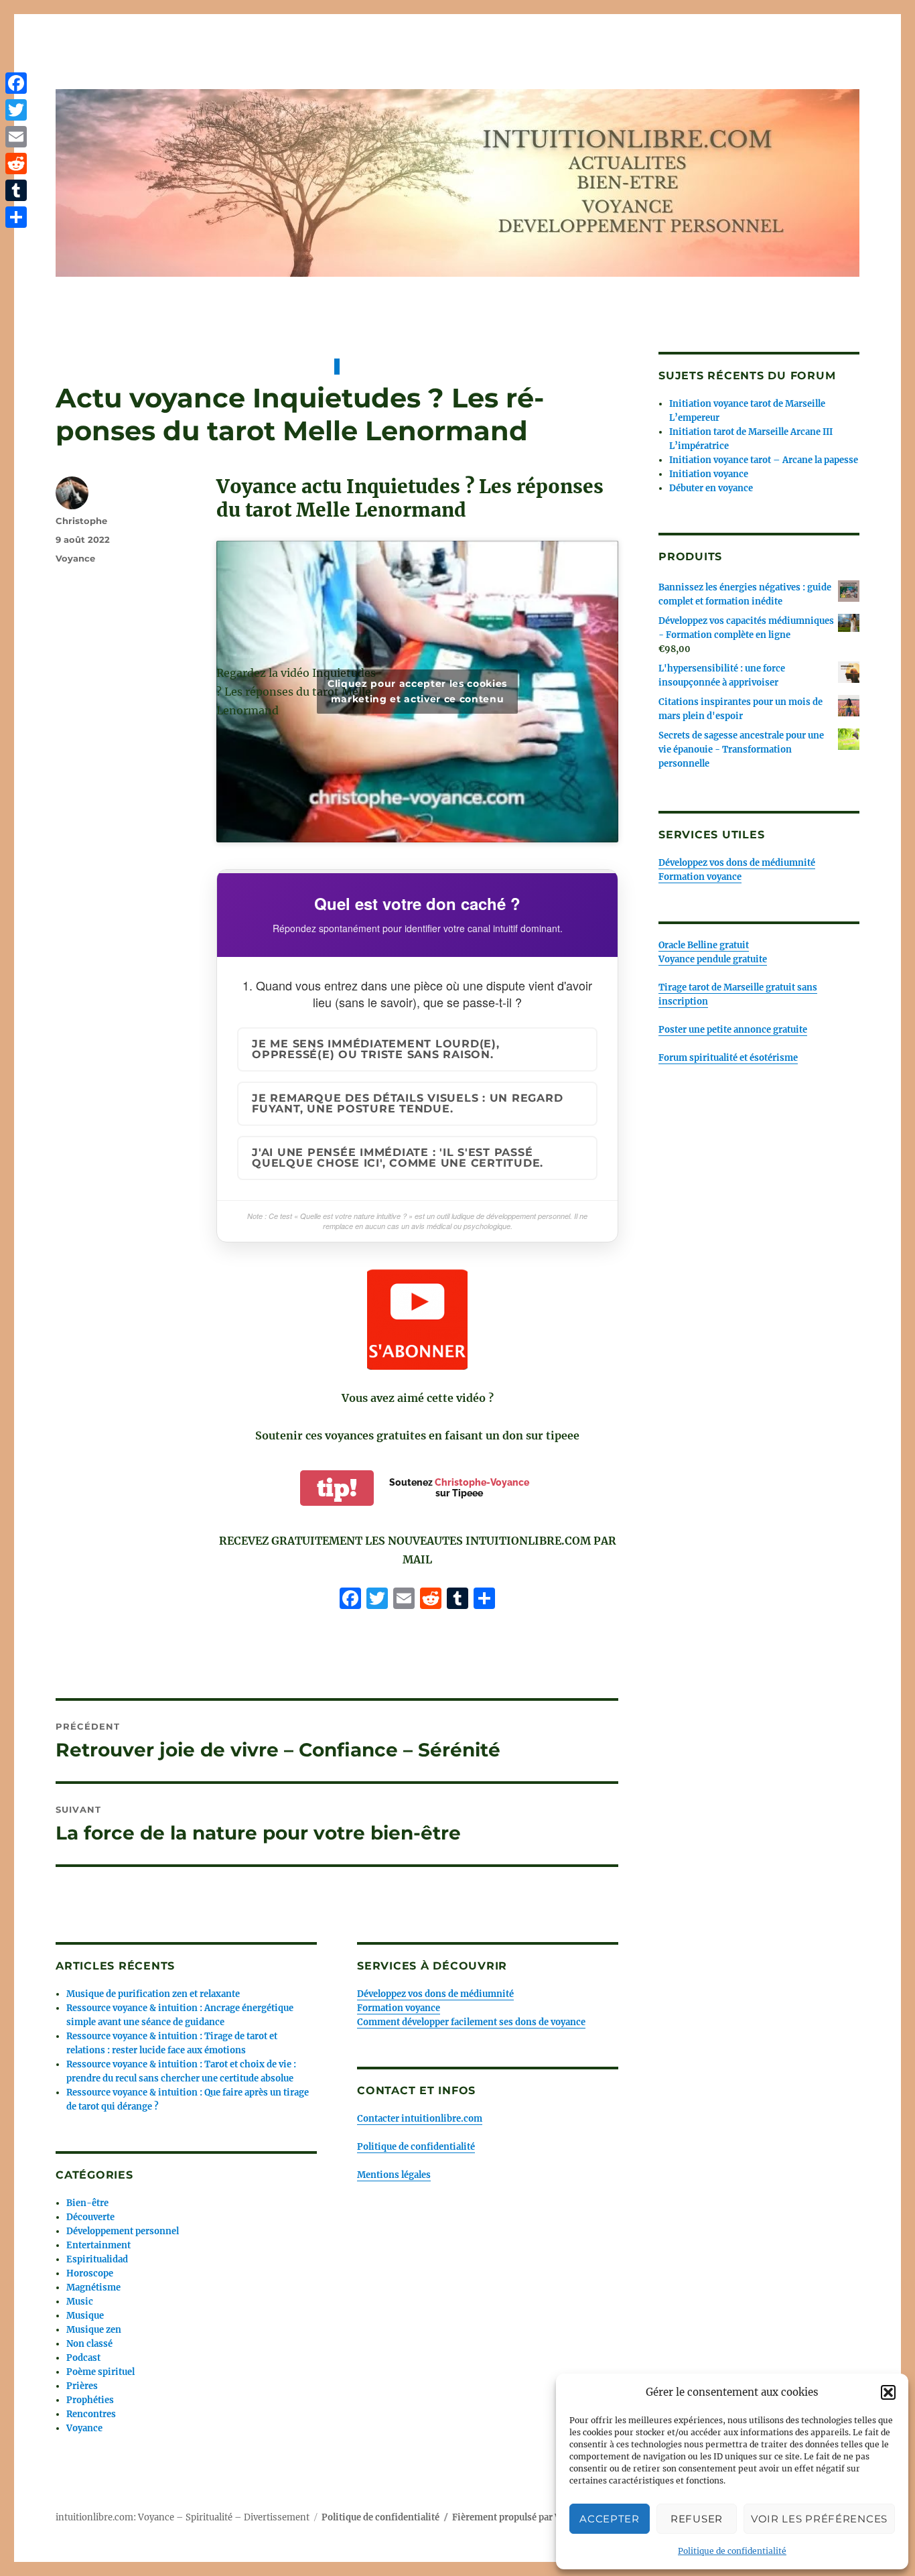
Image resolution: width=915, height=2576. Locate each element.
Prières (82, 2386)
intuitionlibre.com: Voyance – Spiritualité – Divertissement (183, 2517)
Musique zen (94, 2330)
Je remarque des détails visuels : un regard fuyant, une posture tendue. (407, 1103)
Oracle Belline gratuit (704, 945)
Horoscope (90, 2273)
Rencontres (91, 2414)
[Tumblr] (16, 190)
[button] (888, 2392)
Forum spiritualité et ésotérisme (728, 1058)
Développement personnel (123, 2231)
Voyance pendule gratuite (713, 959)
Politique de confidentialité (732, 2551)
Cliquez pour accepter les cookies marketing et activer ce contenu (417, 691)
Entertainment (98, 2245)
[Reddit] (16, 164)
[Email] (16, 137)
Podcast (83, 2358)
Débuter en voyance (711, 488)
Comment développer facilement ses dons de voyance (471, 2022)
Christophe (81, 521)
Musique (85, 2316)
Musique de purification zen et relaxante (153, 1994)
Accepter (610, 2519)
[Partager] (16, 217)
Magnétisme (93, 2288)
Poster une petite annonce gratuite (733, 1030)
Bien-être (87, 2203)
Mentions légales (394, 2175)
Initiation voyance (709, 474)
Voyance (75, 558)
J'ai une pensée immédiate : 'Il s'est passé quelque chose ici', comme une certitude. (398, 1158)
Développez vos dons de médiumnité (435, 1994)
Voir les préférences (819, 2519)
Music (80, 2302)
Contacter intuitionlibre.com (420, 2119)
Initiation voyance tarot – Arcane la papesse (764, 460)
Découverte (90, 2217)
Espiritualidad (97, 2259)
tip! (337, 1488)
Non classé (89, 2344)
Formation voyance (399, 2008)
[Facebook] (350, 1600)
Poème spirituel (100, 2372)
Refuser (697, 2519)
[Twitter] (16, 110)
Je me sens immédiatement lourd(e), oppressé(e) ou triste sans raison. (376, 1049)
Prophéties (90, 2400)
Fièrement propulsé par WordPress (527, 2517)
